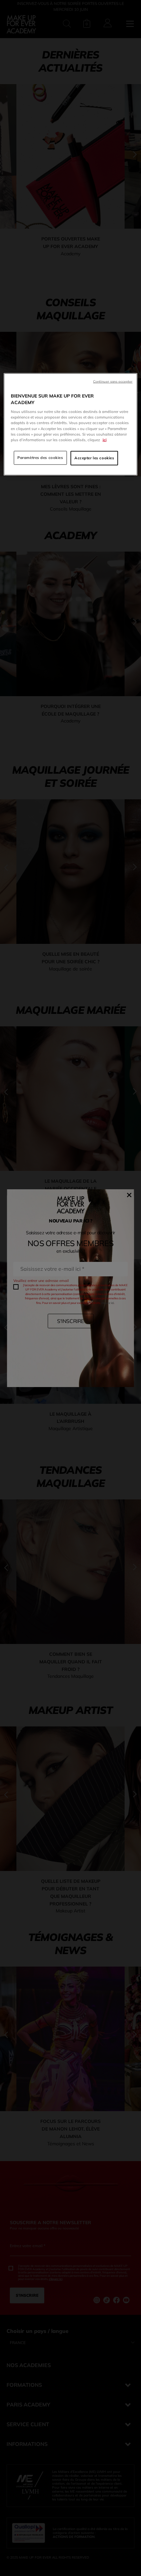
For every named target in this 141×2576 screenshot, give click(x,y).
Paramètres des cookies (40, 457)
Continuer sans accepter (113, 381)
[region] (71, 424)
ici (105, 440)
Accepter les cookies (94, 458)
